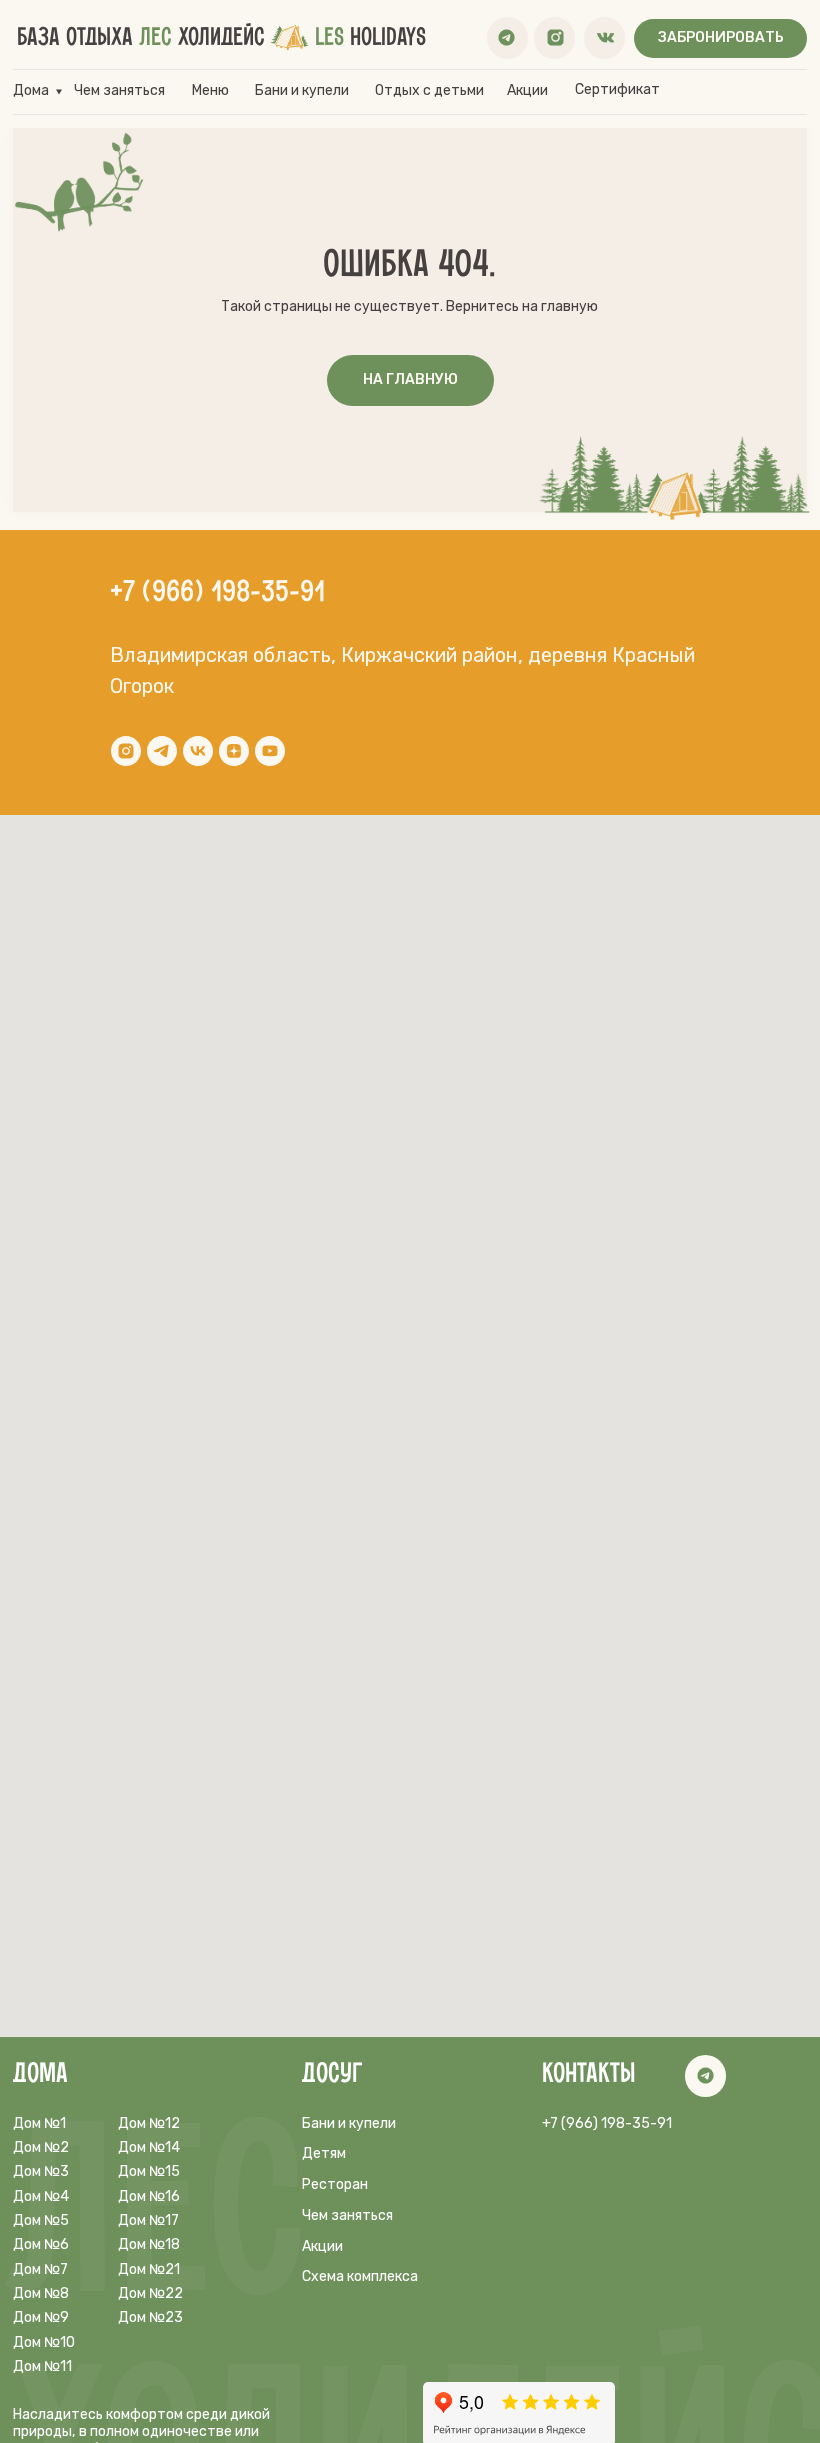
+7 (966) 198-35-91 (217, 592)
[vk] (198, 751)
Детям (324, 2153)
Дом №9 (41, 2317)
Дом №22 (150, 2293)
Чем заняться (119, 90)
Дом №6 (41, 2244)
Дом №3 (41, 2171)
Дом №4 (41, 2196)
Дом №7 (40, 2269)
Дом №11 (42, 2366)
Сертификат (617, 89)
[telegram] (162, 751)
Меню (210, 90)
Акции (527, 90)
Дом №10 (44, 2342)
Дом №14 (149, 2147)
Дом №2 (41, 2147)
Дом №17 (148, 2220)
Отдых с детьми (429, 90)
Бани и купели (302, 90)
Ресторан (335, 2184)
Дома (31, 90)
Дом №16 (149, 2196)
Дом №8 (41, 2293)
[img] (506, 37)
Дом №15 (149, 2171)
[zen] (234, 751)
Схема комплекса (360, 2276)
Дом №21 (149, 2269)
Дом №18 (149, 2244)
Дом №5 (41, 2220)
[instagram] (126, 751)
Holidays (370, 38)
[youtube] (270, 751)
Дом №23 (150, 2317)
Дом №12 (149, 2123)
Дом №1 (39, 2123)
